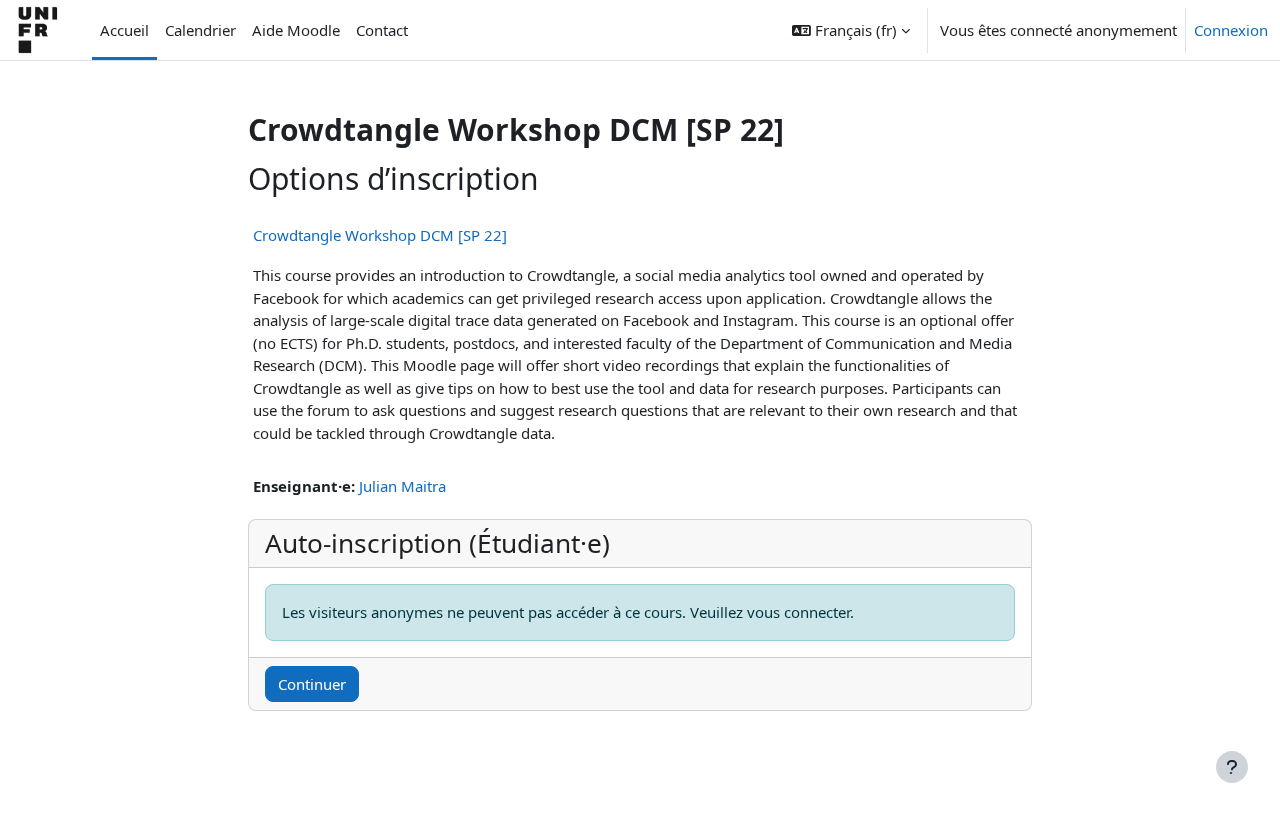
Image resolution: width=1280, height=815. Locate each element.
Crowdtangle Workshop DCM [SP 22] (380, 235)
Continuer (312, 684)
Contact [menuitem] (382, 30)
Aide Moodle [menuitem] (296, 30)
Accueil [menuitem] (124, 30)
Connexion (1231, 30)
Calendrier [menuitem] (200, 30)
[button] (851, 30)
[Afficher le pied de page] (1232, 767)
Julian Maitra (402, 486)
